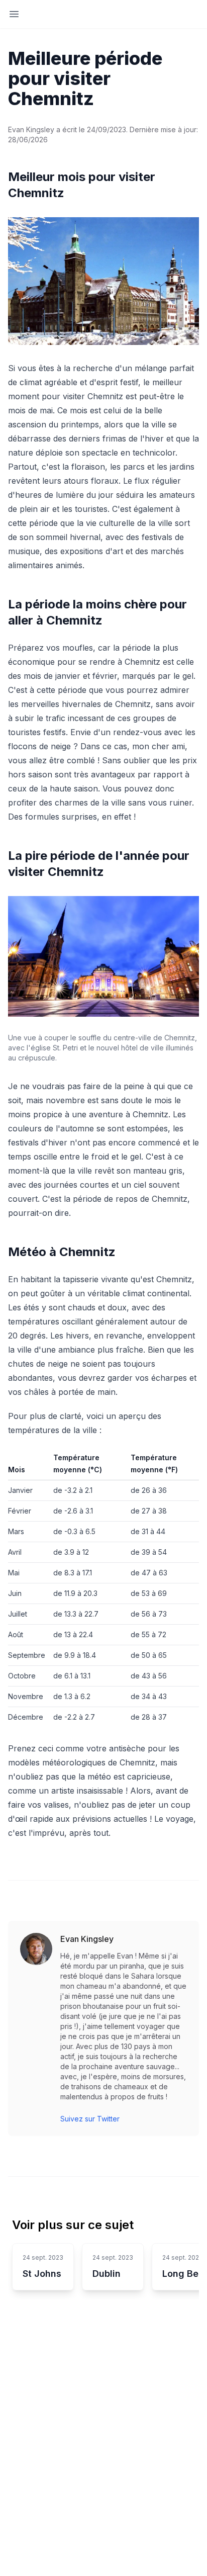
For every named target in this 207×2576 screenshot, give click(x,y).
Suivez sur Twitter (90, 2119)
